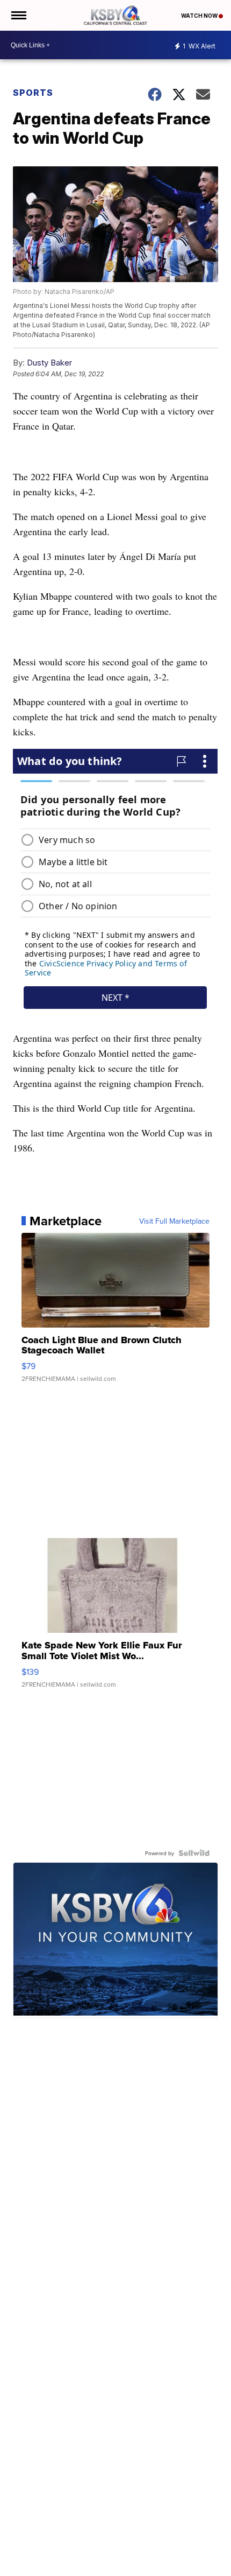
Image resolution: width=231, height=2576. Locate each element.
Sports (33, 93)
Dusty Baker (49, 363)
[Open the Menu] (18, 15)
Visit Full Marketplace (174, 1221)
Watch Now (200, 16)
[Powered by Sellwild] (194, 1853)
